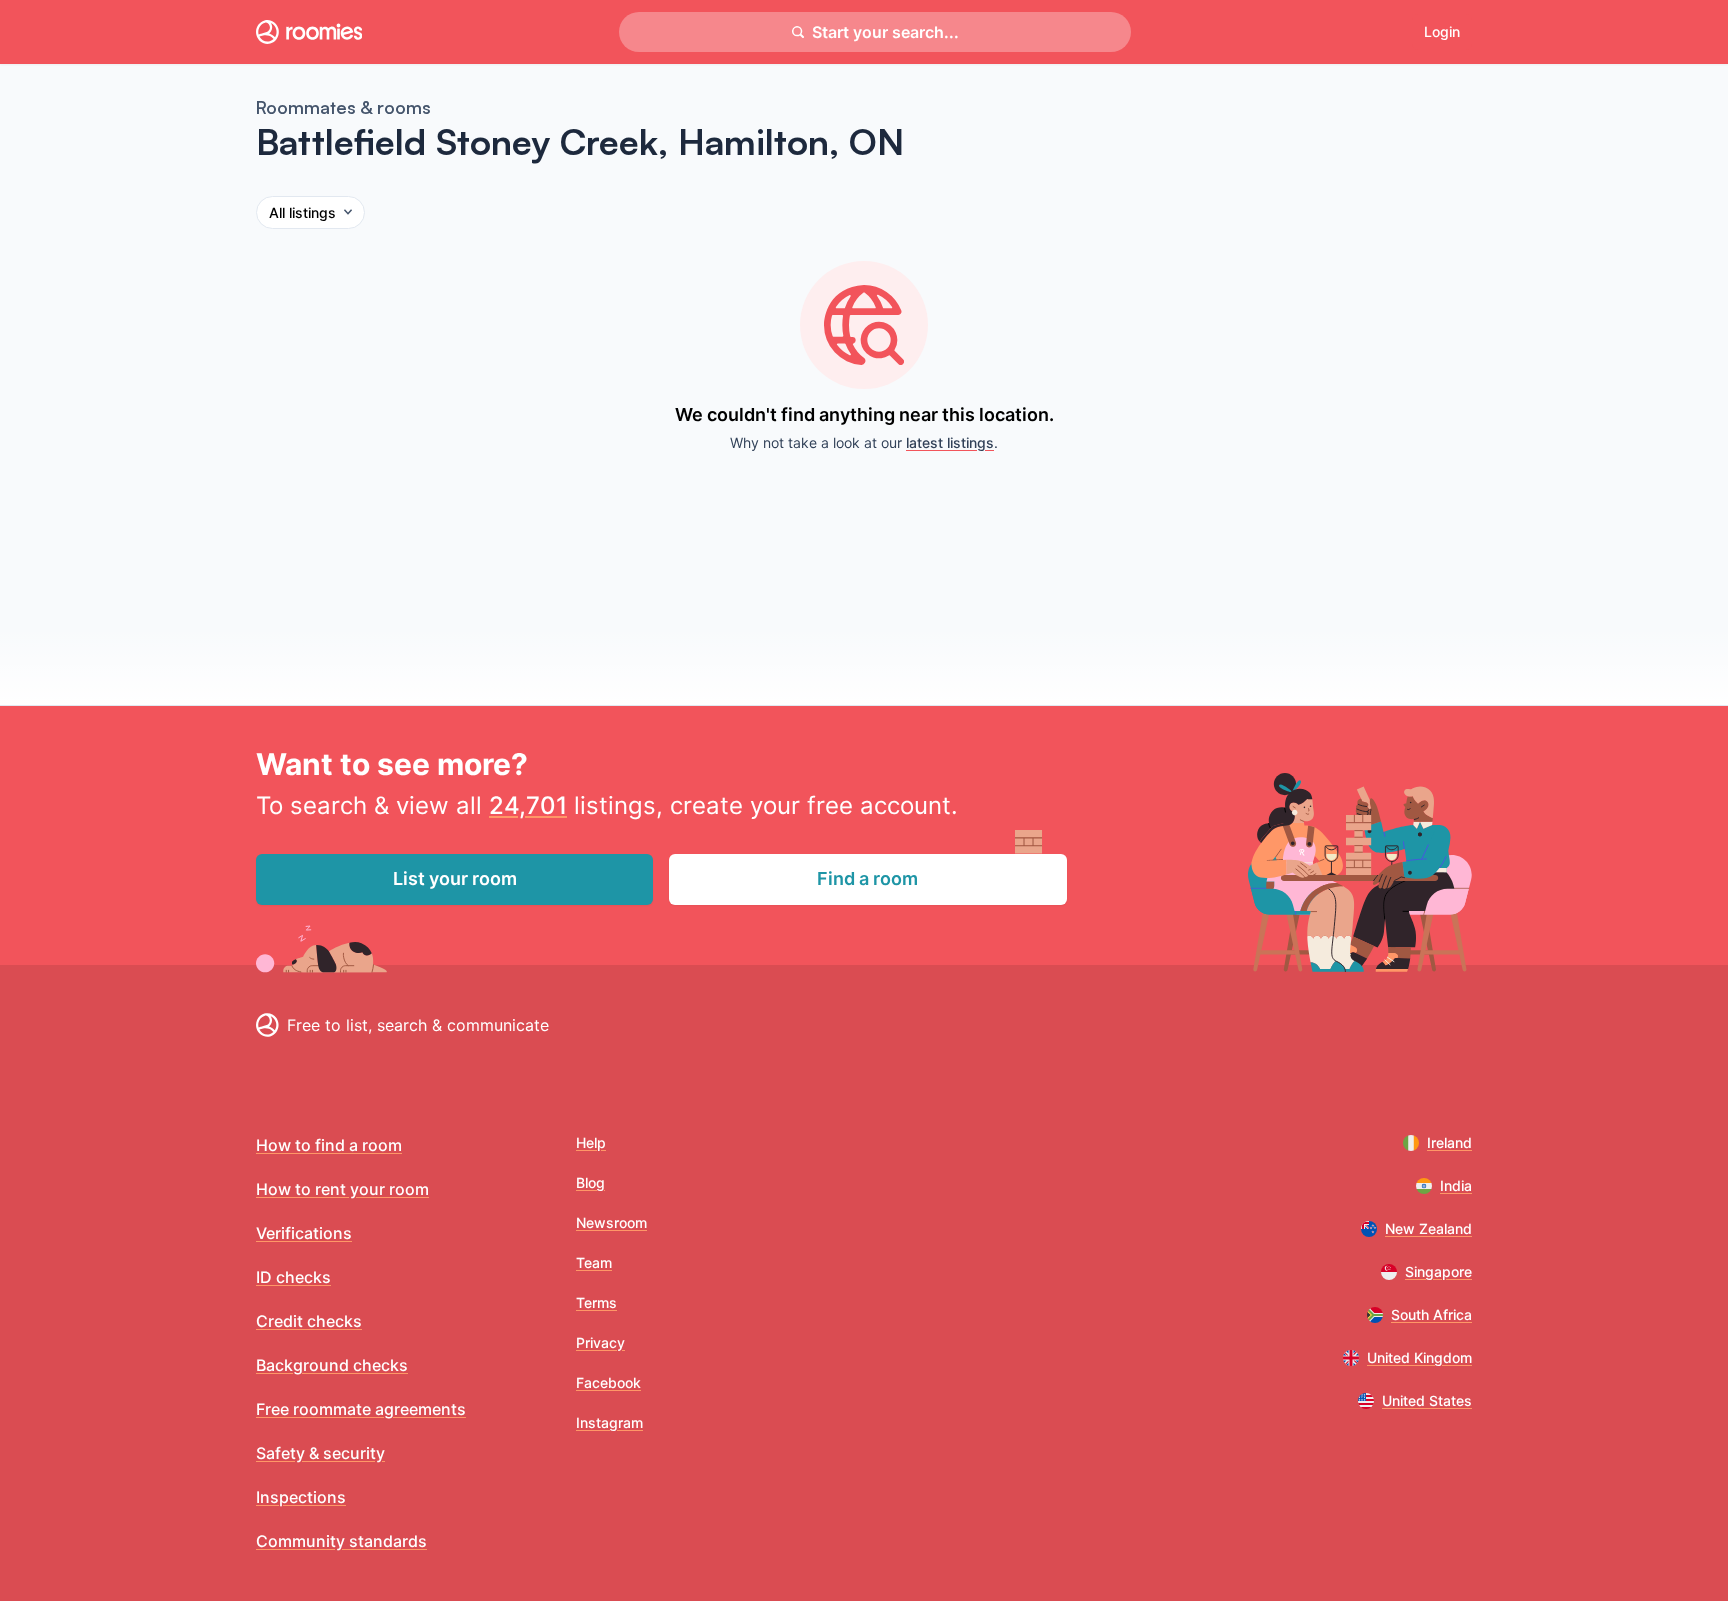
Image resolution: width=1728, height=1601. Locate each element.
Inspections (301, 1497)
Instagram (609, 1422)
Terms (596, 1302)
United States (1427, 1400)
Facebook (608, 1382)
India (1456, 1185)
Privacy (600, 1342)
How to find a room (329, 1145)
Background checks (332, 1365)
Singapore (1438, 1271)
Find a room (867, 878)
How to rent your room (342, 1189)
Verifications (304, 1233)
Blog (590, 1182)
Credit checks (309, 1321)
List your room (455, 878)
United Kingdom (1419, 1357)
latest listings (950, 442)
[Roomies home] (309, 32)
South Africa (1431, 1314)
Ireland (1449, 1142)
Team (594, 1262)
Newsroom (611, 1222)
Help (591, 1142)
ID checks (293, 1277)
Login (1442, 31)
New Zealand (1428, 1228)
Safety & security (320, 1453)
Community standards (341, 1541)
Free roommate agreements (361, 1409)
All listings (302, 212)
